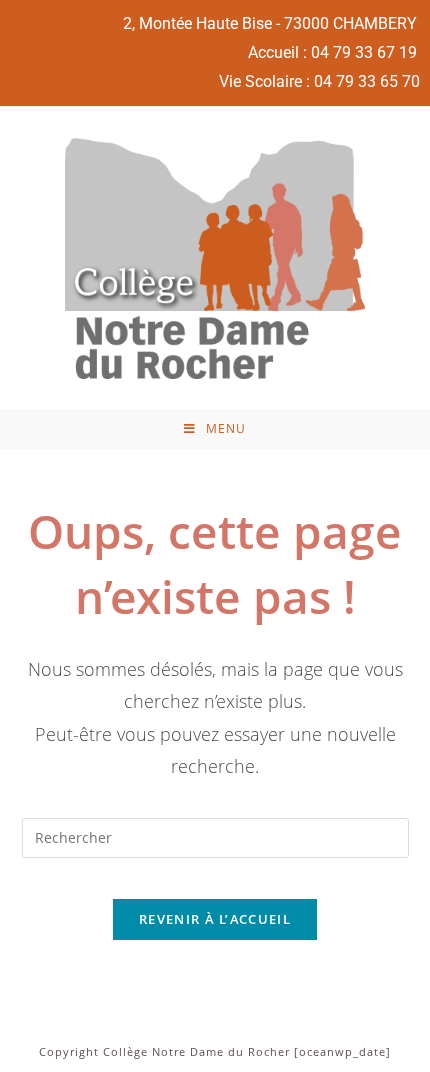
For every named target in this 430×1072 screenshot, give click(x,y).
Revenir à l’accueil (215, 919)
